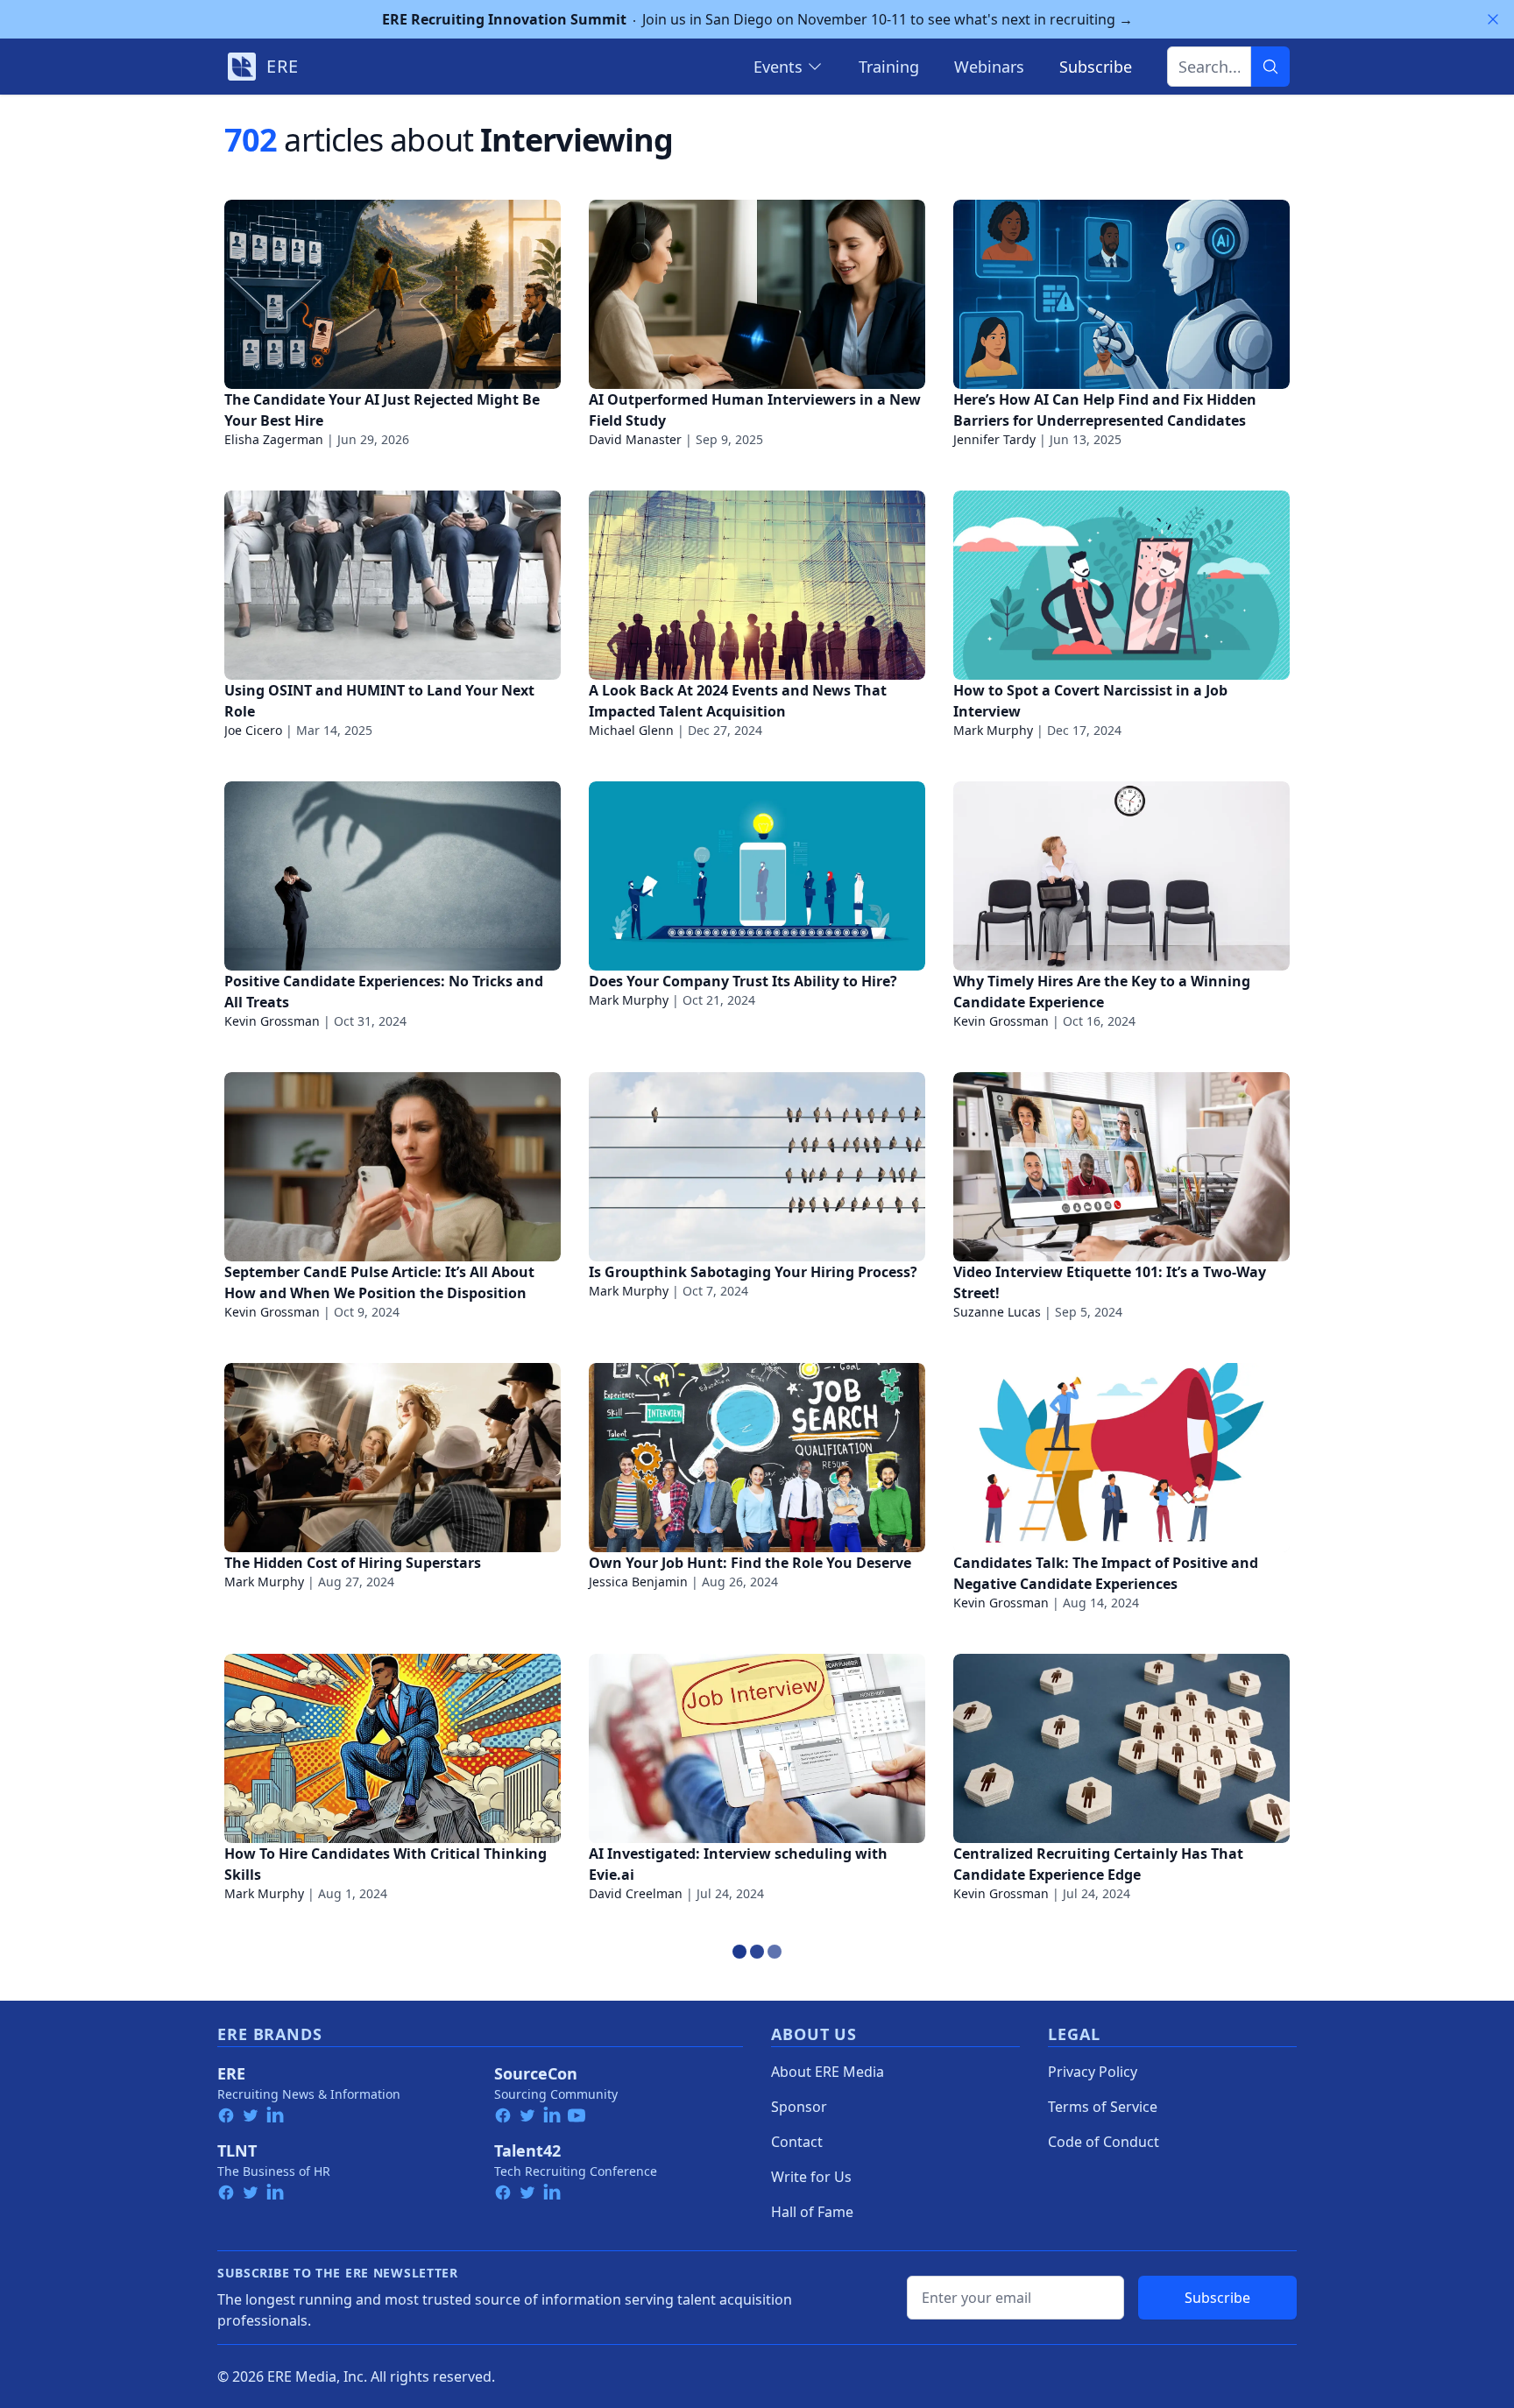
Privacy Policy (1093, 2072)
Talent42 (527, 2150)
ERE (231, 2073)
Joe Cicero (253, 730)
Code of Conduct (1104, 2142)
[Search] (1270, 67)
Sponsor (799, 2107)
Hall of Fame (812, 2212)
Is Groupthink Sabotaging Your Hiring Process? (753, 1272)
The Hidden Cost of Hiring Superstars (353, 1563)
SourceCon (536, 2073)
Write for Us (811, 2177)
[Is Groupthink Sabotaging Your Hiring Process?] (757, 1167)
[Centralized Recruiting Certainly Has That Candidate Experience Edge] (1121, 1748)
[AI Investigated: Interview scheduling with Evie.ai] (757, 1748)
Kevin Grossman (272, 1021)
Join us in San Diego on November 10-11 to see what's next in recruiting (757, 19)
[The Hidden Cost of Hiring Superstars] (393, 1458)
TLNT (237, 2150)
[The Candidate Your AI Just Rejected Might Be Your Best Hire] (393, 294)
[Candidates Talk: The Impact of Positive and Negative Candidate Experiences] (1121, 1458)
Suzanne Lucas (997, 1312)
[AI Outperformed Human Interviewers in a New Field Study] (757, 294)
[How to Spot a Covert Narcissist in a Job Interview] (1121, 585)
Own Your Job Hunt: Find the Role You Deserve (750, 1563)
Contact (797, 2142)
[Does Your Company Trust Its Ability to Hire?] (757, 876)
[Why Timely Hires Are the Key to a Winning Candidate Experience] (1121, 876)
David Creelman (636, 1893)
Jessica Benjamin (638, 1582)
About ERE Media (828, 2072)
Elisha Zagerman (274, 439)
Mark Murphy (993, 730)
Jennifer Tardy (994, 439)
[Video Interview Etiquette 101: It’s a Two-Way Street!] (1121, 1167)
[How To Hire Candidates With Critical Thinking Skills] (393, 1748)
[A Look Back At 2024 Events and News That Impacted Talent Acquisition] (757, 585)
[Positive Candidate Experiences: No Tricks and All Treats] (393, 876)
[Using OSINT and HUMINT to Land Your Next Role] (393, 585)
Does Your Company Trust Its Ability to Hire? (743, 981)
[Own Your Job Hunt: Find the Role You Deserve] (757, 1458)
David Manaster (635, 439)
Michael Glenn (631, 730)
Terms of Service (1103, 2107)
